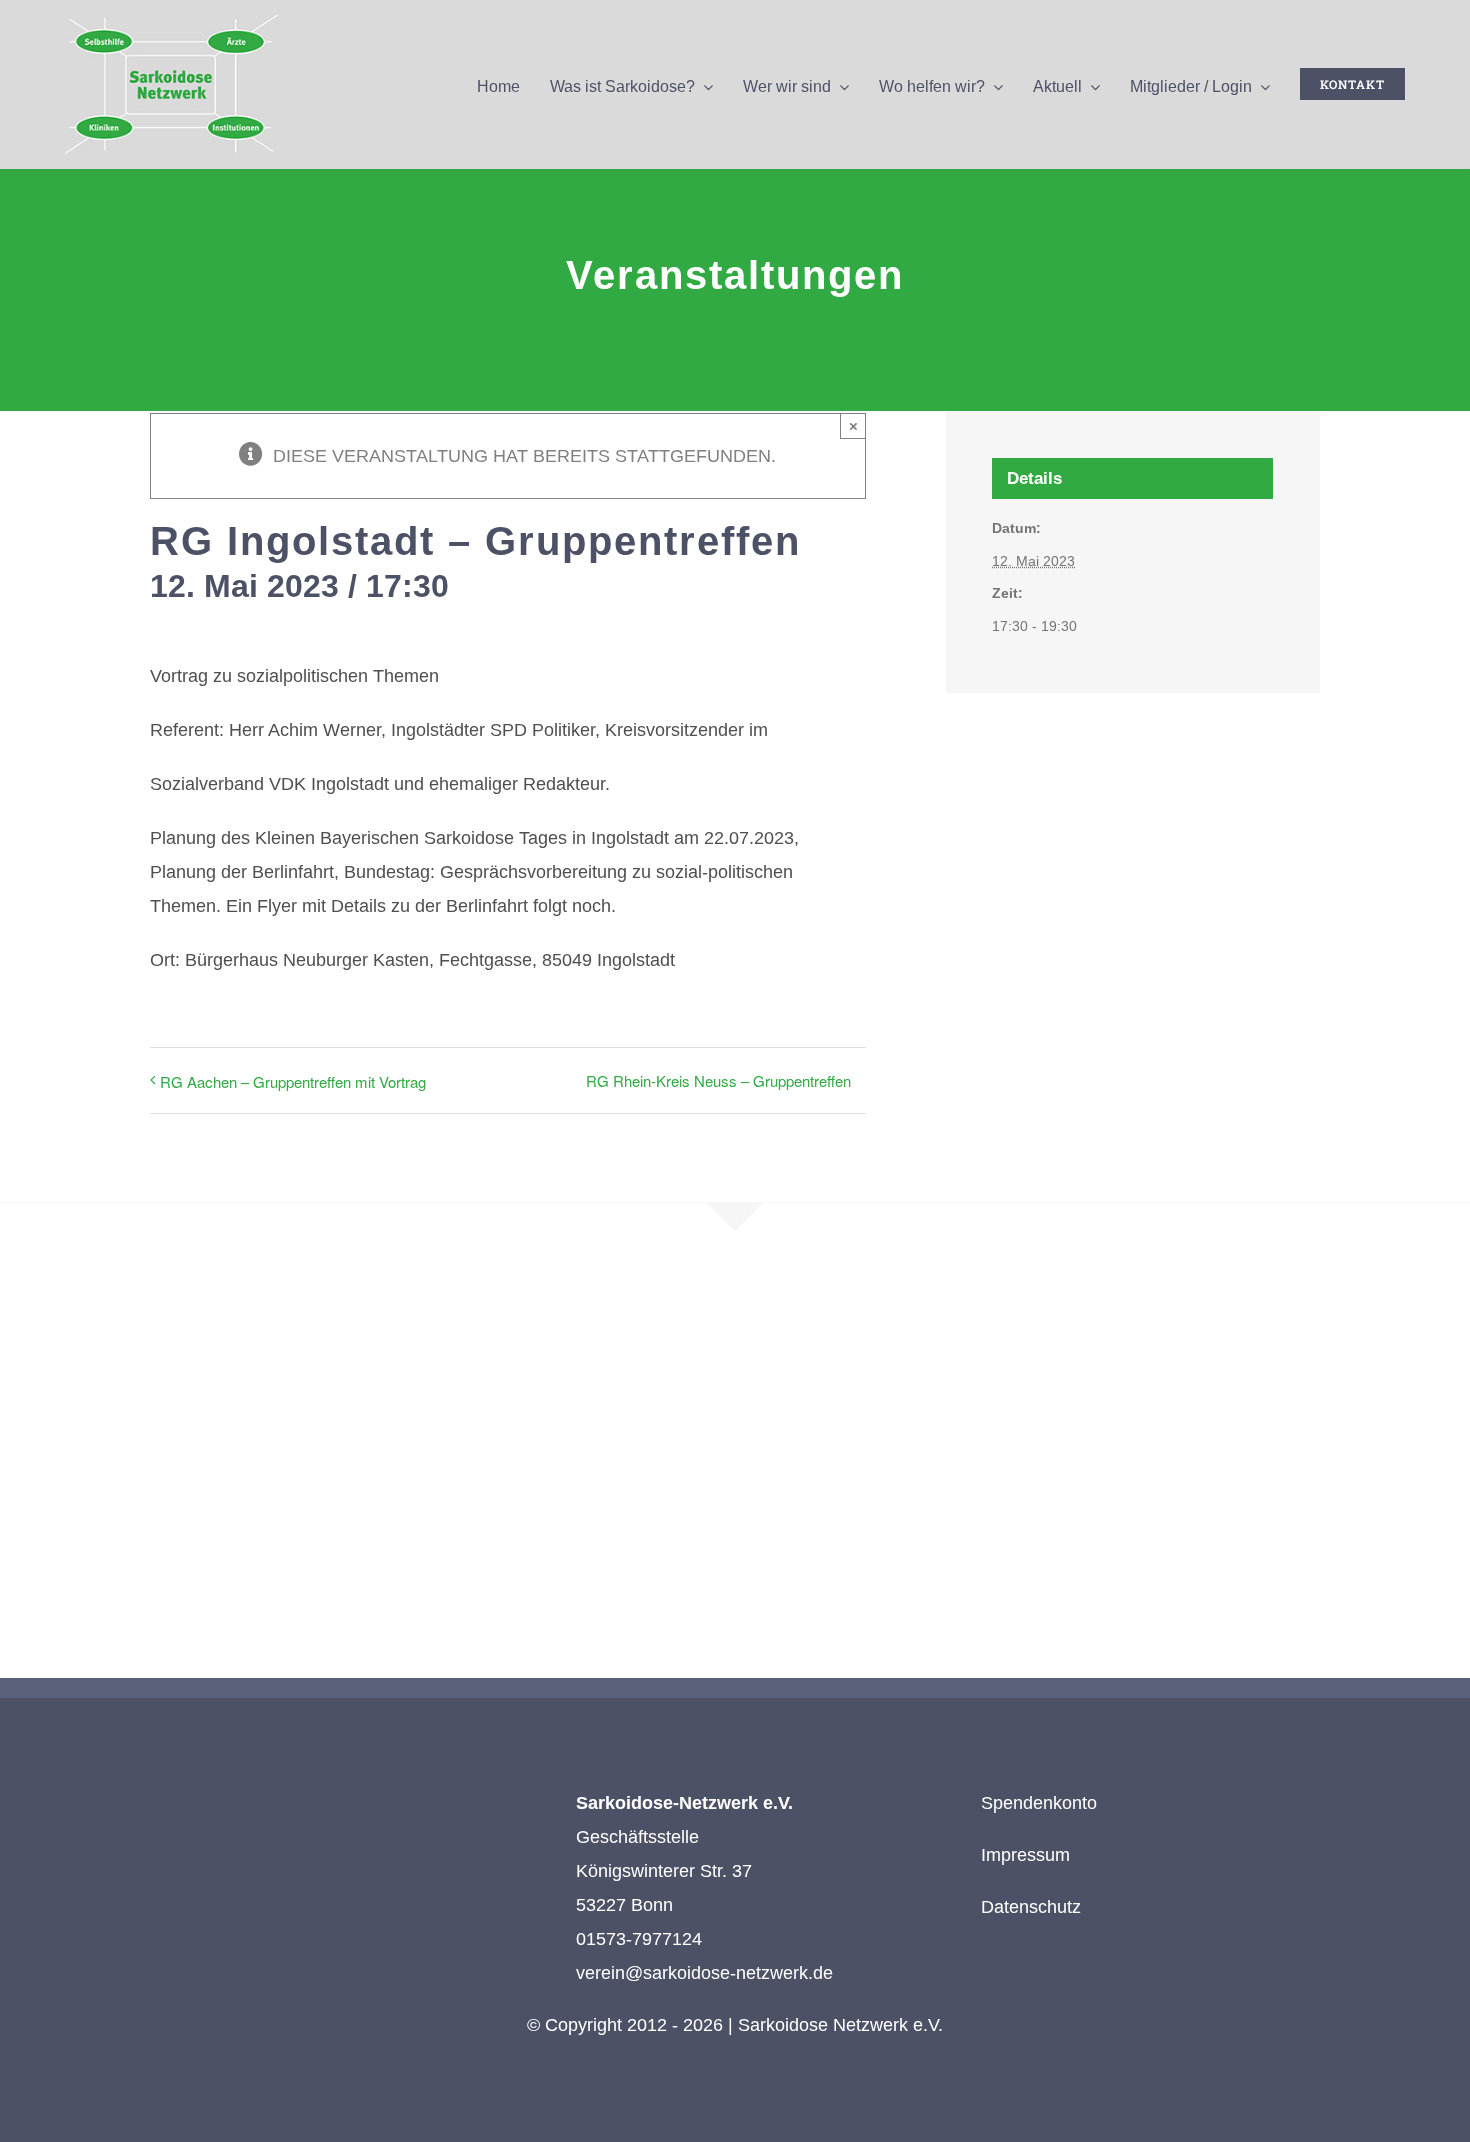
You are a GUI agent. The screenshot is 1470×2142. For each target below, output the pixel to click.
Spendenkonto (1039, 1803)
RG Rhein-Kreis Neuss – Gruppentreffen (718, 1080)
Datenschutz (1031, 1907)
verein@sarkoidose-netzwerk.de (704, 1973)
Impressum (1025, 1855)
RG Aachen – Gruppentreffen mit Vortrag (293, 1081)
